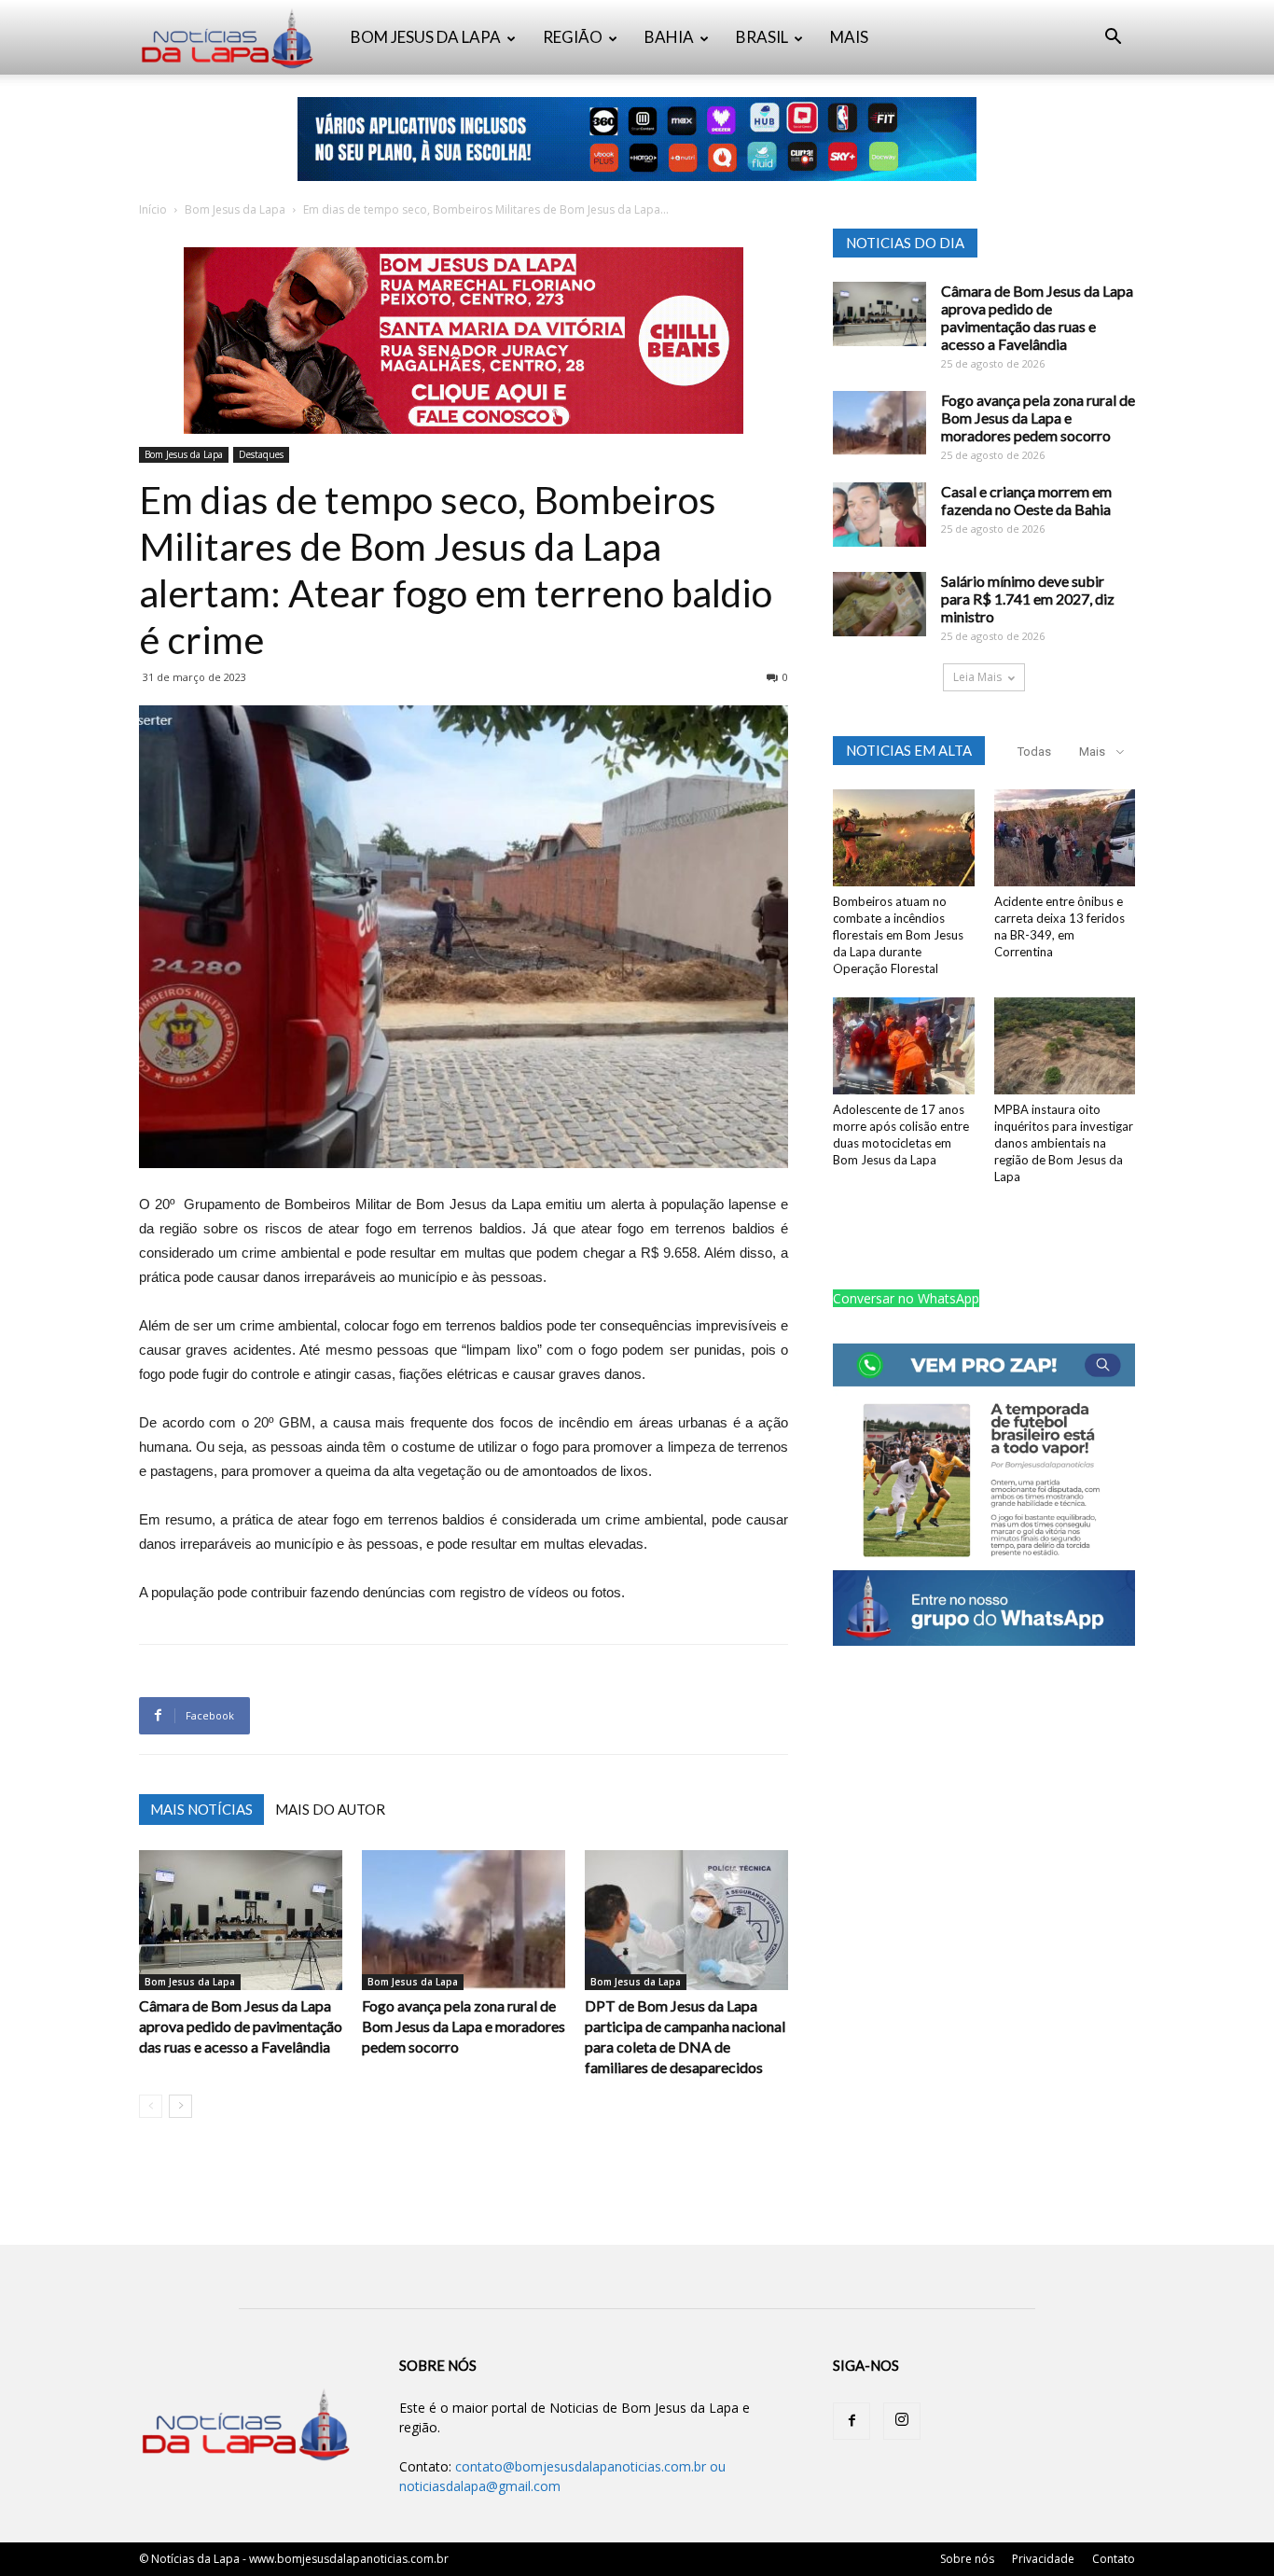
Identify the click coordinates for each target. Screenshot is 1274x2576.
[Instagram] (902, 2421)
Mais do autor (330, 1809)
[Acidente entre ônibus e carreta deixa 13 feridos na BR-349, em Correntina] (1065, 838)
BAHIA (669, 37)
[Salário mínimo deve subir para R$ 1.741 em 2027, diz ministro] (879, 604)
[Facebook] (852, 2421)
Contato (1114, 2559)
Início (153, 209)
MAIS (849, 37)
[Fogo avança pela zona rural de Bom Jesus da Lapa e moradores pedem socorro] (464, 1920)
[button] (1113, 39)
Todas (1034, 752)
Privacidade (1043, 2559)
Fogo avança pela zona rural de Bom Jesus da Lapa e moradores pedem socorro (464, 2026)
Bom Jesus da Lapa (235, 209)
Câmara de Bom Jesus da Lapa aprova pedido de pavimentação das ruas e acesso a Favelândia (241, 2026)
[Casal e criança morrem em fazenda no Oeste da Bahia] (879, 515)
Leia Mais (977, 677)
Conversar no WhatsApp (906, 1298)
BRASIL (762, 37)
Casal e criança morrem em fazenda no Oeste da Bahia (1026, 500)
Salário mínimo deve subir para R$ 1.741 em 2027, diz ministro (1028, 599)
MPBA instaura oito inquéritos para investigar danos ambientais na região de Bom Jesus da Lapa (1064, 1143)
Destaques (261, 454)
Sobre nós (967, 2559)
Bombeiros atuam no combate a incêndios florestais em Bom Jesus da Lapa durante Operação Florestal (898, 935)
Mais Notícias (201, 1809)
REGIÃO (573, 37)
